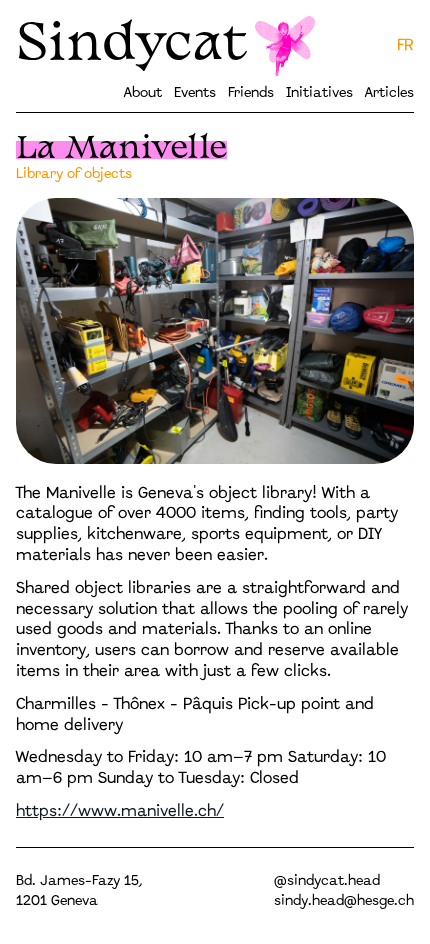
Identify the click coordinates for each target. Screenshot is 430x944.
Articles (389, 93)
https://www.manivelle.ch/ (120, 811)
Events (195, 93)
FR (405, 45)
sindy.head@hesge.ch (344, 901)
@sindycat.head (327, 881)
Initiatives (319, 93)
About (143, 93)
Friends (251, 93)
